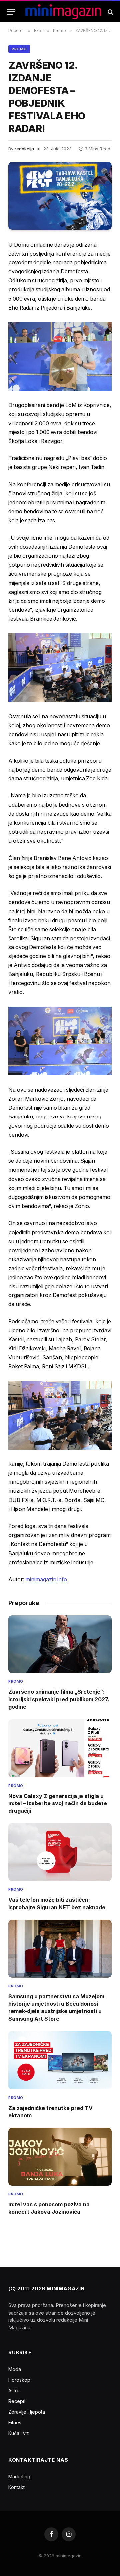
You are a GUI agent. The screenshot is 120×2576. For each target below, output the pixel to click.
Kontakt (16, 2487)
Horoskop (19, 2380)
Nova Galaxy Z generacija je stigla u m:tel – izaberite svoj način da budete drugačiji (58, 1803)
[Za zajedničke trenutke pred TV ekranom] (60, 2060)
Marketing (19, 2476)
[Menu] (11, 12)
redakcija (24, 149)
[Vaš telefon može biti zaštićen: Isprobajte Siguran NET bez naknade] (60, 1852)
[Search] (110, 12)
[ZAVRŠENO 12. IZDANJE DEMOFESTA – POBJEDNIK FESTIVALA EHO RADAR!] (60, 196)
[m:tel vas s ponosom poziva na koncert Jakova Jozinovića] (60, 2156)
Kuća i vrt (18, 2433)
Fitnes (15, 2422)
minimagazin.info (46, 1579)
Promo (19, 49)
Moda (15, 2369)
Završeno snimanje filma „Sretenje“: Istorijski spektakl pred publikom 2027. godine (59, 1699)
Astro (14, 2391)
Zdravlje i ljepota (27, 2412)
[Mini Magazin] (63, 12)
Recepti (17, 2401)
